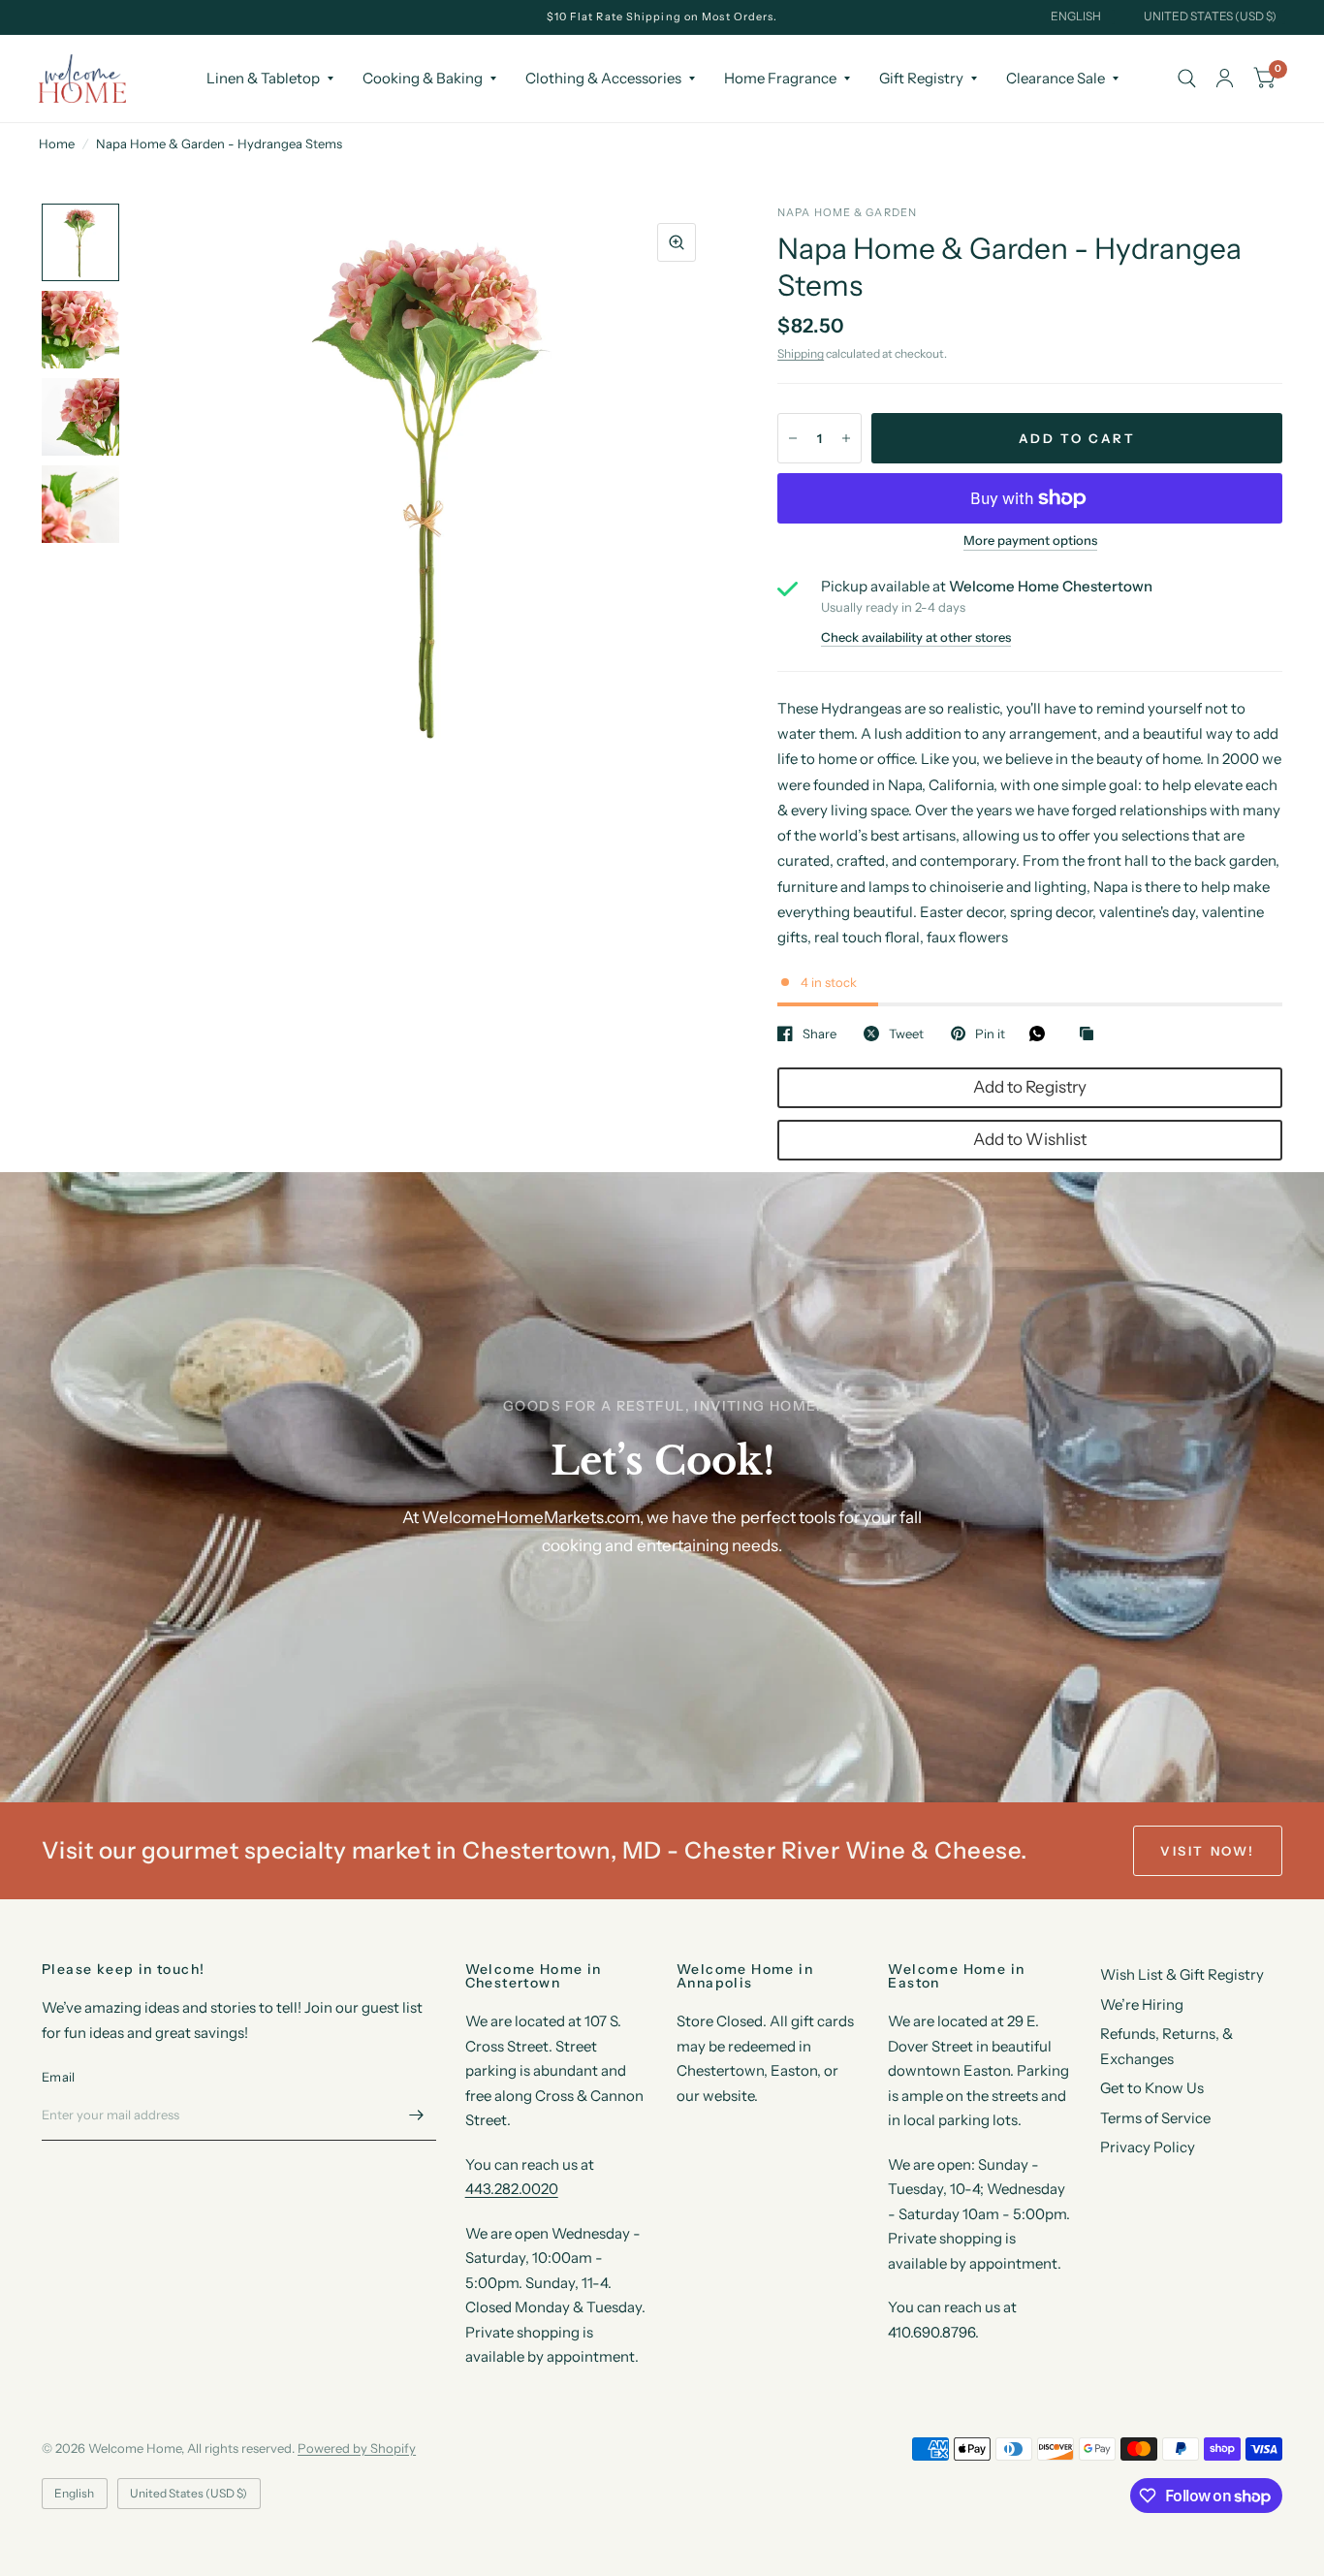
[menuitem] (270, 79)
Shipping (801, 353)
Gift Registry (921, 78)
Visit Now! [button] (1208, 1851)
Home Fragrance (780, 78)
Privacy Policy (1148, 2147)
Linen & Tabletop (263, 78)
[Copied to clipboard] (1091, 1034)
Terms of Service (1155, 2118)
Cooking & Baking (423, 78)
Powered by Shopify (357, 2448)
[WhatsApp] (1042, 1034)
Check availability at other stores (916, 637)
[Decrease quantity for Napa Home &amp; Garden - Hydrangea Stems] (793, 438)
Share (820, 1034)
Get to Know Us (1152, 2088)
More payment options (1030, 540)
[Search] (1187, 79)
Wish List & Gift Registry (1182, 1974)
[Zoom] (677, 242)
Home (57, 143)
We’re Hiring (1142, 2004)
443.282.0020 (512, 2189)
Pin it (990, 1034)
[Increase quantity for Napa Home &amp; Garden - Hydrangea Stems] (846, 438)
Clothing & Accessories (603, 78)
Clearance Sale (1056, 78)
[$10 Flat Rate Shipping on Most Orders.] (662, 17)
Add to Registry (1030, 1087)
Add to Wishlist (1030, 1139)
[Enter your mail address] (417, 2115)
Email (58, 2077)
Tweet (906, 1034)
